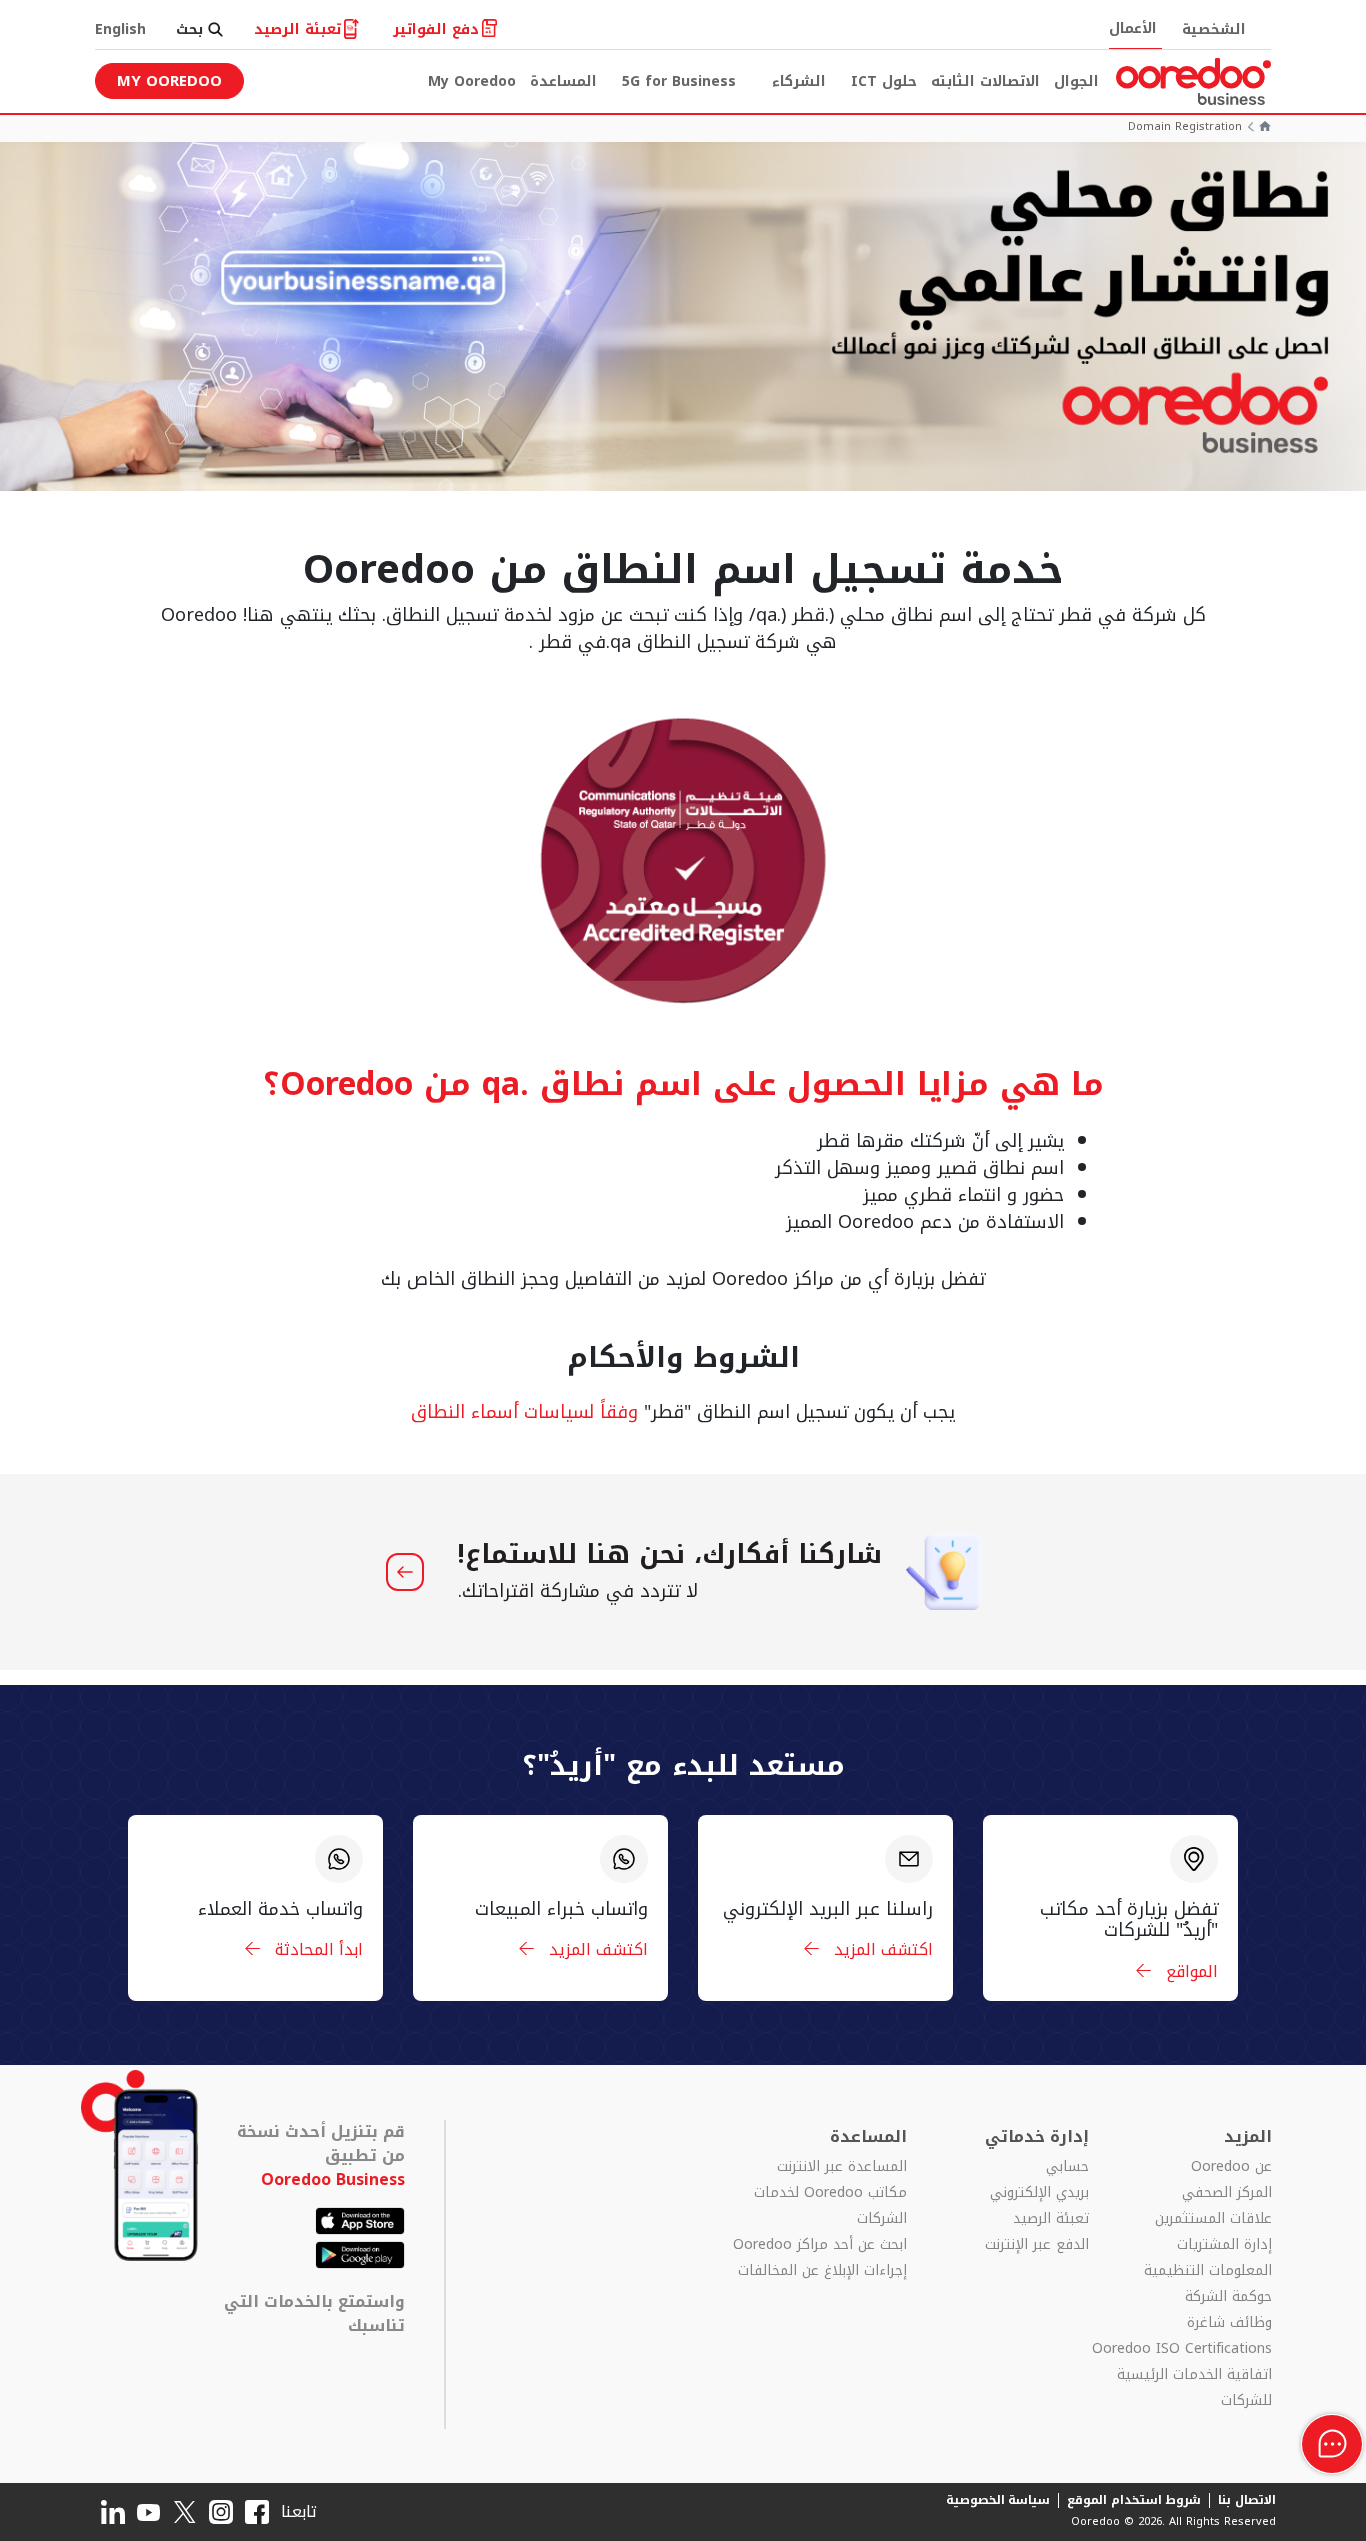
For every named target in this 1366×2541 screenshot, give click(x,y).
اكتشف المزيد (881, 1949)
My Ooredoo (472, 81)
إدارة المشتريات (1224, 2245)
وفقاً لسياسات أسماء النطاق (524, 1412)
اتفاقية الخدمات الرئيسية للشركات (1194, 2388)
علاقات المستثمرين (1213, 2219)
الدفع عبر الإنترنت (1037, 2245)
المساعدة (563, 81)
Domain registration (1185, 127)
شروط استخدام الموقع (1134, 2500)
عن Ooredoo (1231, 2167)
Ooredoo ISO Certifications (1182, 2349)
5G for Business (679, 81)
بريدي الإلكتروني (1039, 2193)
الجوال (1076, 81)
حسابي (1067, 2167)
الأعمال (1133, 28)
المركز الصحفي (1227, 2193)
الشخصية (1214, 29)
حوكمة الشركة (1228, 2297)
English (120, 29)
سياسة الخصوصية (998, 2500)
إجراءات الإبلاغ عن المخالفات (822, 2271)
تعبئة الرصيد (1051, 2219)
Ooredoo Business (333, 2179)
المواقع (1189, 1971)
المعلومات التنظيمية (1208, 2271)
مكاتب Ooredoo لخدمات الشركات (830, 2206)
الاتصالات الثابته (985, 81)
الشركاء (799, 81)
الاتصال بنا (1247, 2500)
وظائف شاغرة (1229, 2323)
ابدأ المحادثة (316, 1949)
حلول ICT (884, 81)
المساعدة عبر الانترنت (842, 2167)
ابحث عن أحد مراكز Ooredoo (820, 2245)
